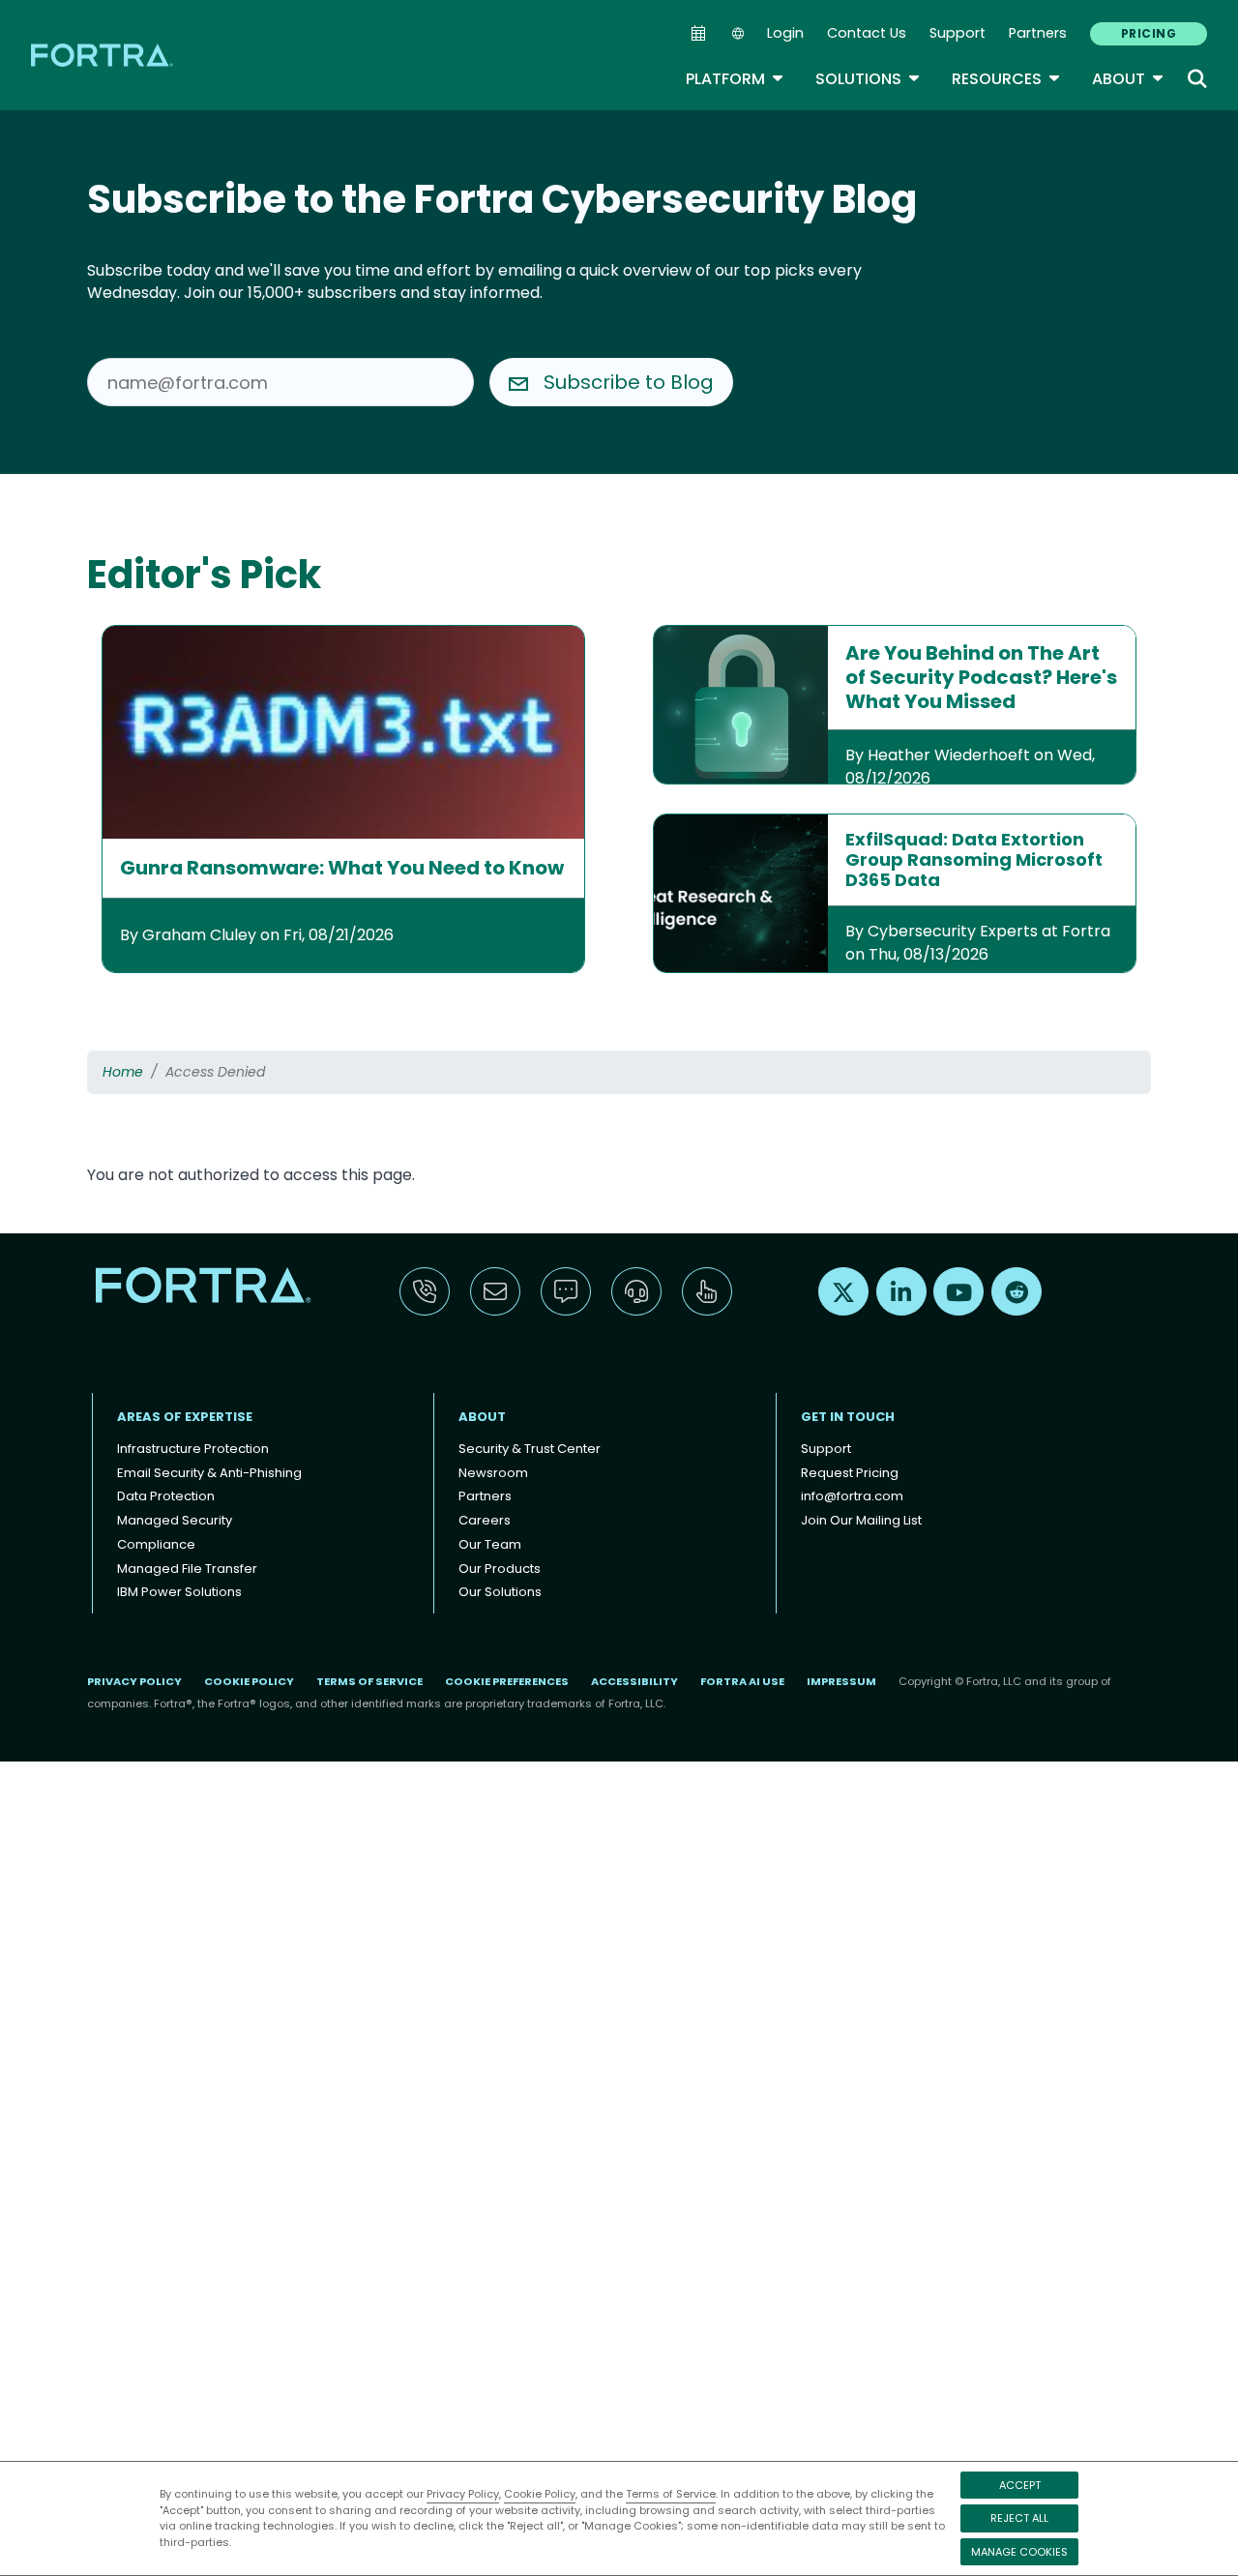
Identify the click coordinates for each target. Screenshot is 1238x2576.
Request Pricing (850, 1473)
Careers (485, 1520)
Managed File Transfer (187, 1569)
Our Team (490, 1544)
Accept (1020, 2485)
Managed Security (175, 1520)
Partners (1038, 33)
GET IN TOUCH (848, 1417)
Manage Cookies (1019, 2552)
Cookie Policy (540, 2494)
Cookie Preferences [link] (507, 1681)
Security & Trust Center (530, 1449)
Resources (1006, 79)
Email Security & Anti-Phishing (209, 1473)
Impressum (841, 1681)
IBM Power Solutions (179, 1592)
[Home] (103, 55)
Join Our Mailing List (861, 1520)
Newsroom (493, 1473)
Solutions (868, 79)
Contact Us (867, 33)
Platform (735, 79)
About (1128, 79)
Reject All (1019, 2518)
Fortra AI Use (742, 1681)
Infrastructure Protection (193, 1449)
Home (123, 1072)
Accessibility (634, 1681)
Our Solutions (500, 1592)
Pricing (1149, 33)
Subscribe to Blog (629, 382)
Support (958, 33)
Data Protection (166, 1496)
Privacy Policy (463, 2494)
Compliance (156, 1544)
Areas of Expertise (185, 1417)
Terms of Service (671, 2494)
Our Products (500, 1569)
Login (785, 33)
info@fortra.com (852, 1496)
